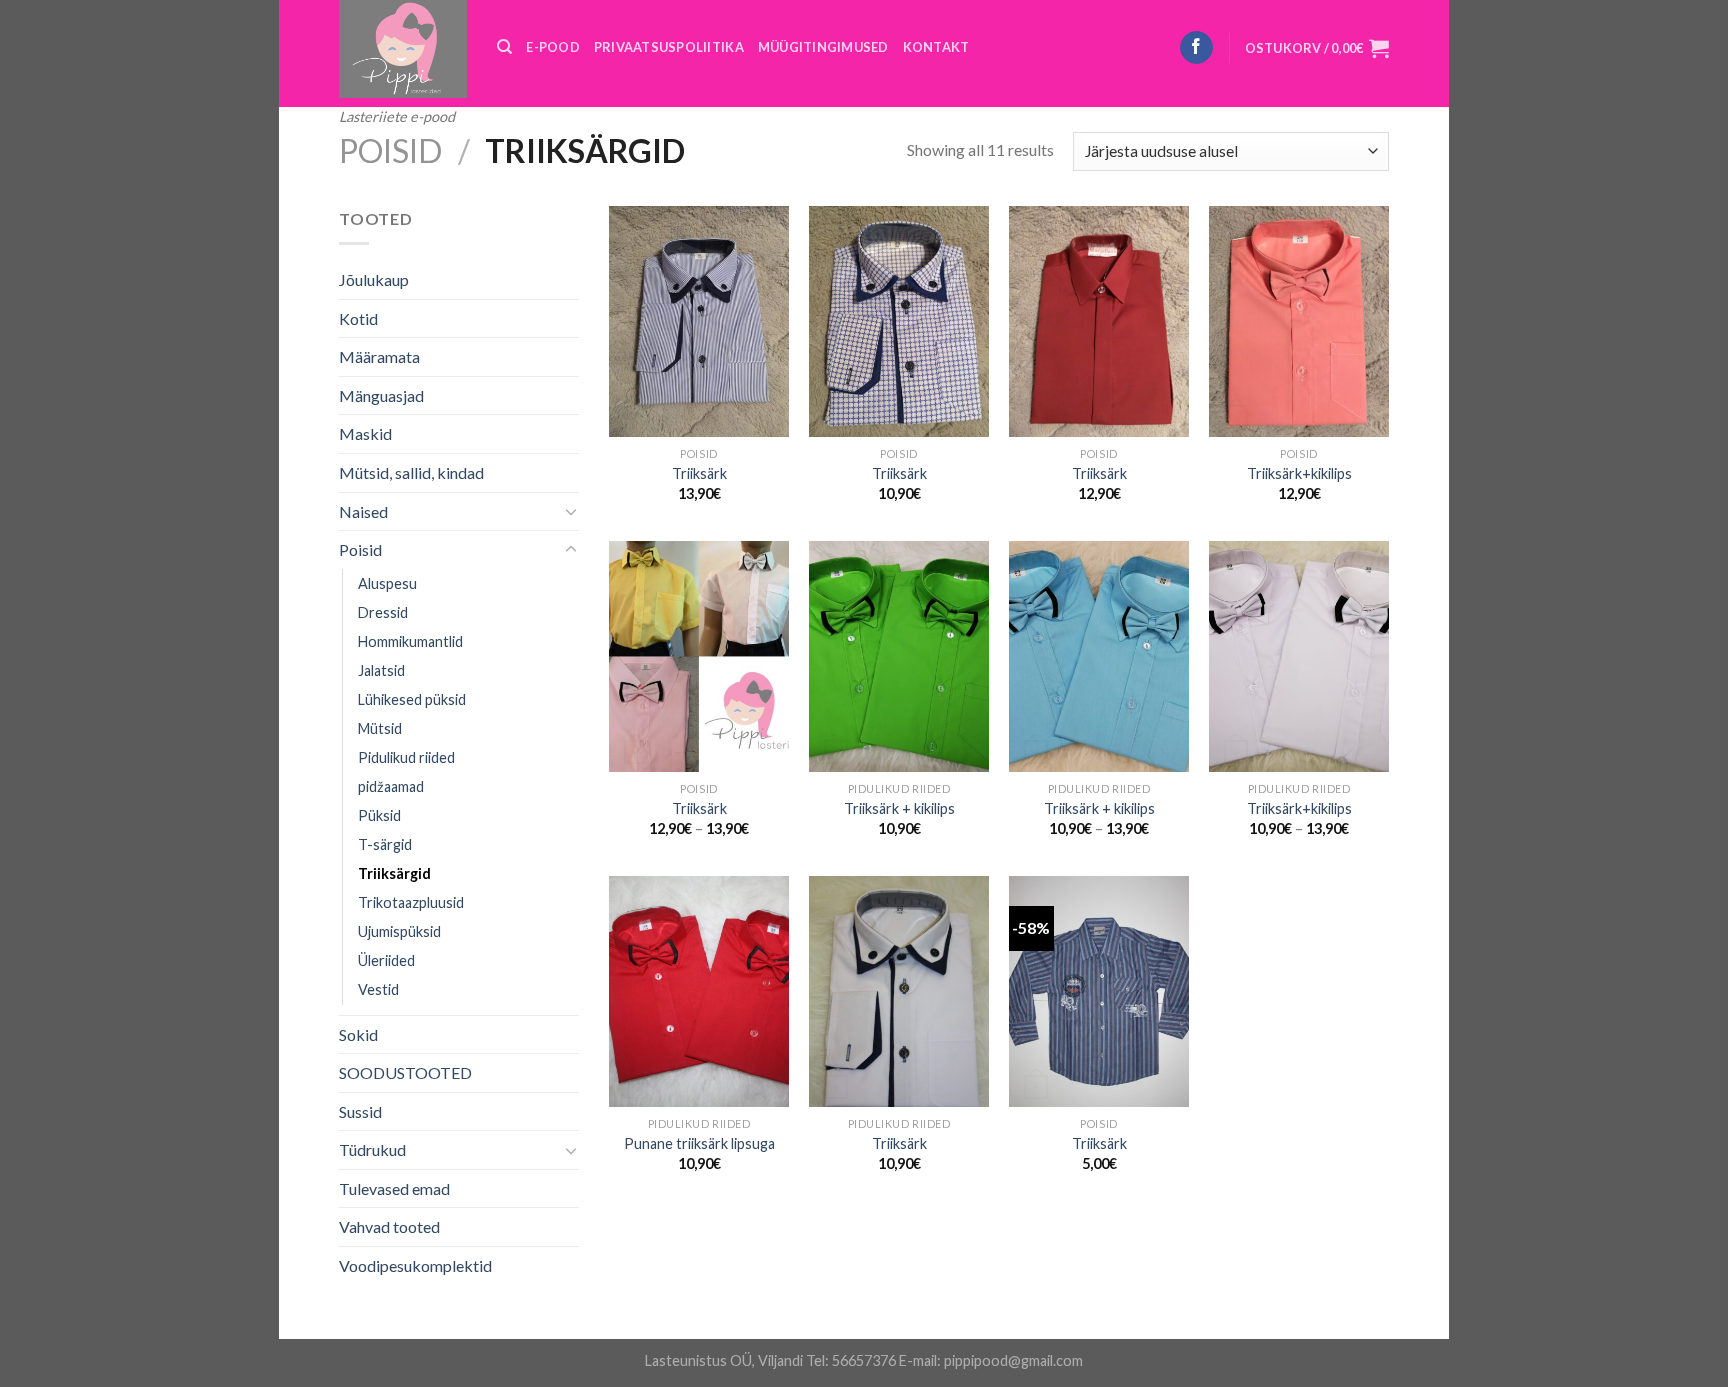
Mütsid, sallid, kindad (411, 472)
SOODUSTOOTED (405, 1072)
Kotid (358, 318)
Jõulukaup (374, 279)
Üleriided (386, 960)
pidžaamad (391, 786)
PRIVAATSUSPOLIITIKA (669, 47)
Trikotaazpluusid (411, 902)
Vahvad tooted (389, 1226)
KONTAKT (936, 47)
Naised (363, 511)
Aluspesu (387, 583)
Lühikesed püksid (412, 699)
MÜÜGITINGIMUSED (823, 47)
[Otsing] (504, 47)
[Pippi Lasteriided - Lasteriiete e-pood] (403, 49)
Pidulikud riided (406, 757)
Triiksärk (699, 473)
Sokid (358, 1034)
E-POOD (553, 47)
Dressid (383, 612)
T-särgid (385, 844)
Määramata (379, 356)
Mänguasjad (381, 395)
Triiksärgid (394, 873)
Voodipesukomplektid (415, 1265)
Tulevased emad (394, 1188)
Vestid (378, 989)
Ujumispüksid (399, 931)
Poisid (390, 150)
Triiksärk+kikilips (1299, 473)
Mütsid (380, 728)
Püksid (379, 815)
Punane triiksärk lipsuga (699, 1143)
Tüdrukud (372, 1149)
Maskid (365, 433)
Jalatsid (381, 670)
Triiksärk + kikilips (899, 808)
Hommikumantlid (410, 641)
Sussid (360, 1111)
